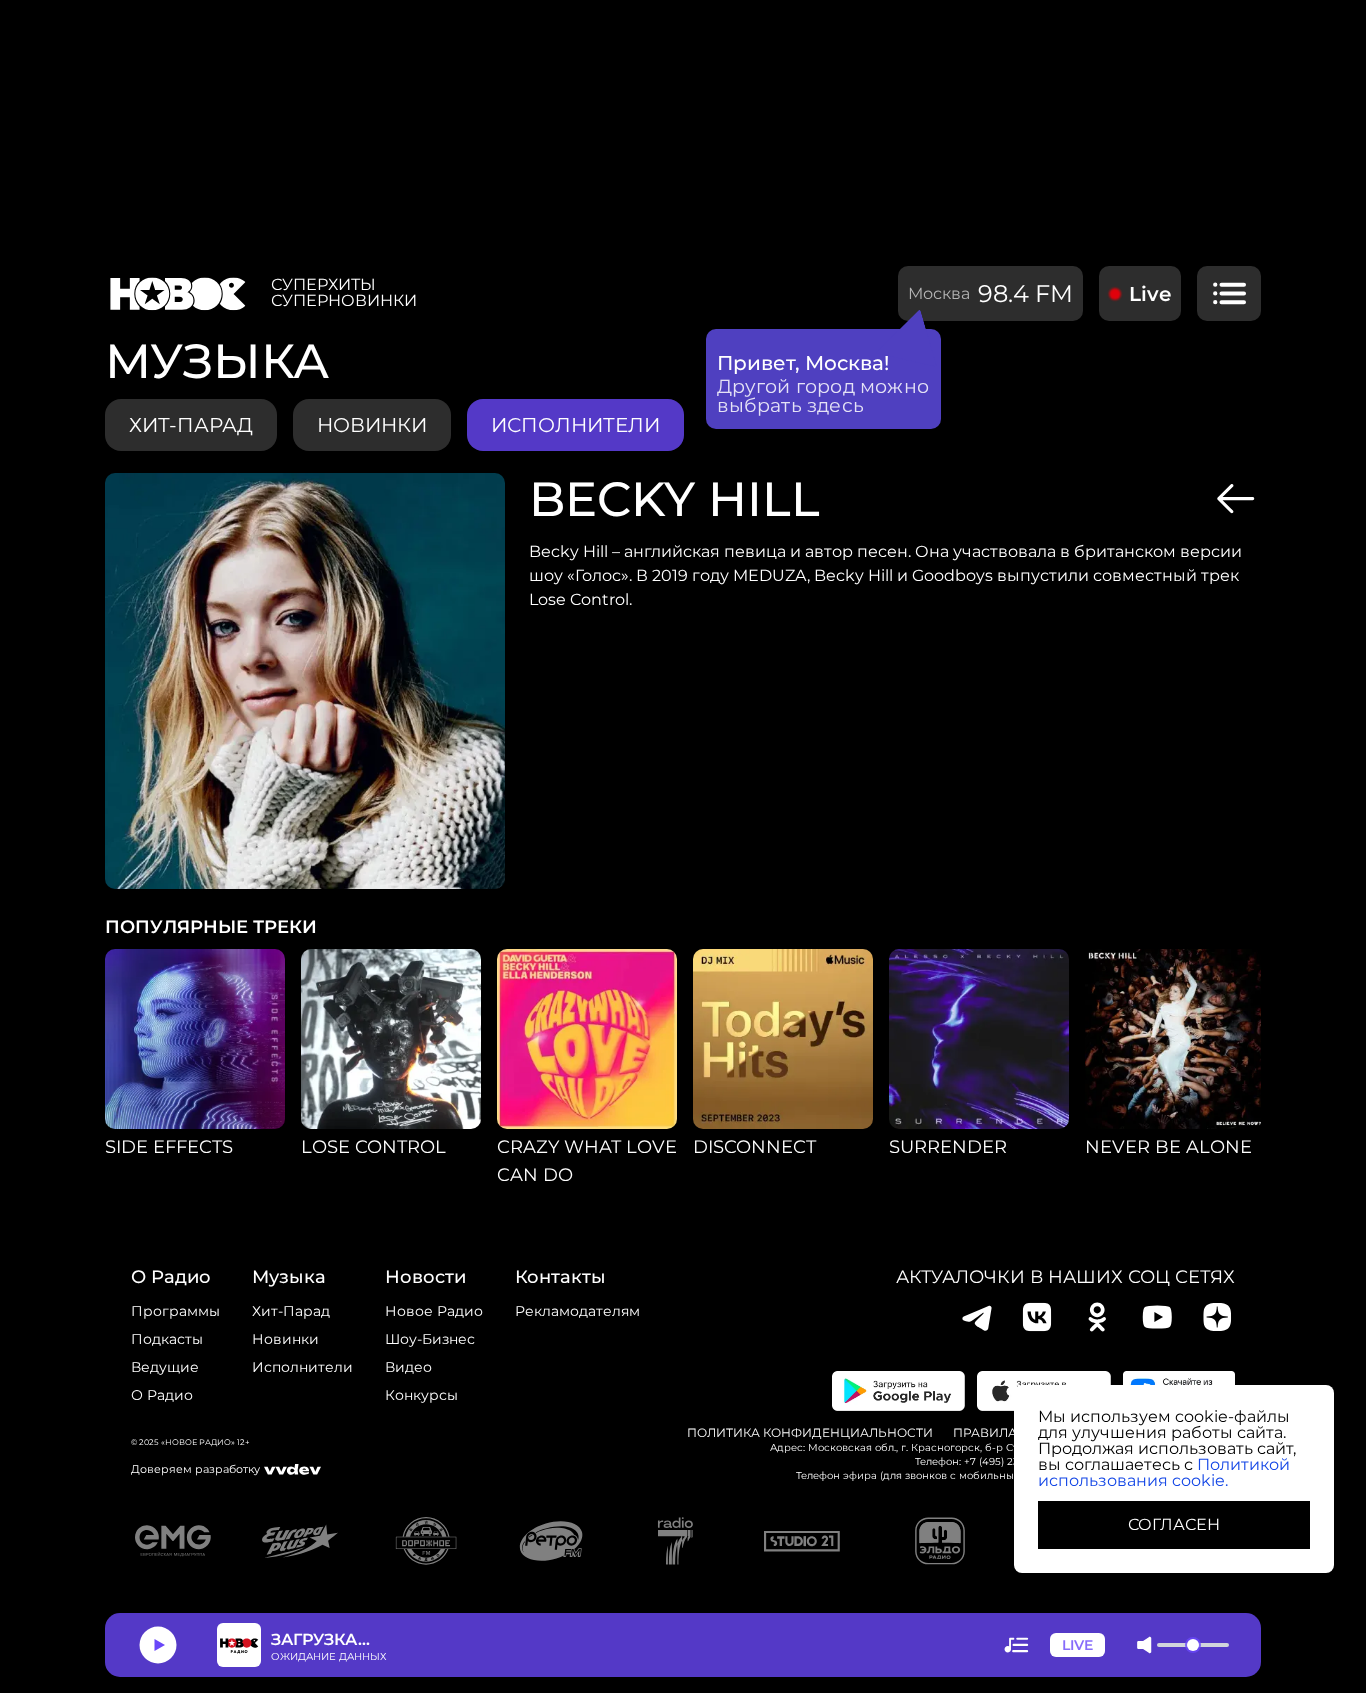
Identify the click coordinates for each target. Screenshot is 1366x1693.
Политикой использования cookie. (1164, 1472)
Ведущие (165, 1367)
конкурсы (421, 1395)
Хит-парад (191, 425)
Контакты (560, 1277)
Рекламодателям (577, 1311)
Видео (408, 1367)
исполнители (575, 425)
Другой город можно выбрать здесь (823, 396)
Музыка (289, 1277)
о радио (171, 1277)
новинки (372, 425)
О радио (162, 1395)
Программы (175, 1311)
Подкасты (167, 1339)
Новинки (285, 1339)
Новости (425, 1277)
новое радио (434, 1311)
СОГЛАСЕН (1174, 1524)
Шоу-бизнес (430, 1339)
